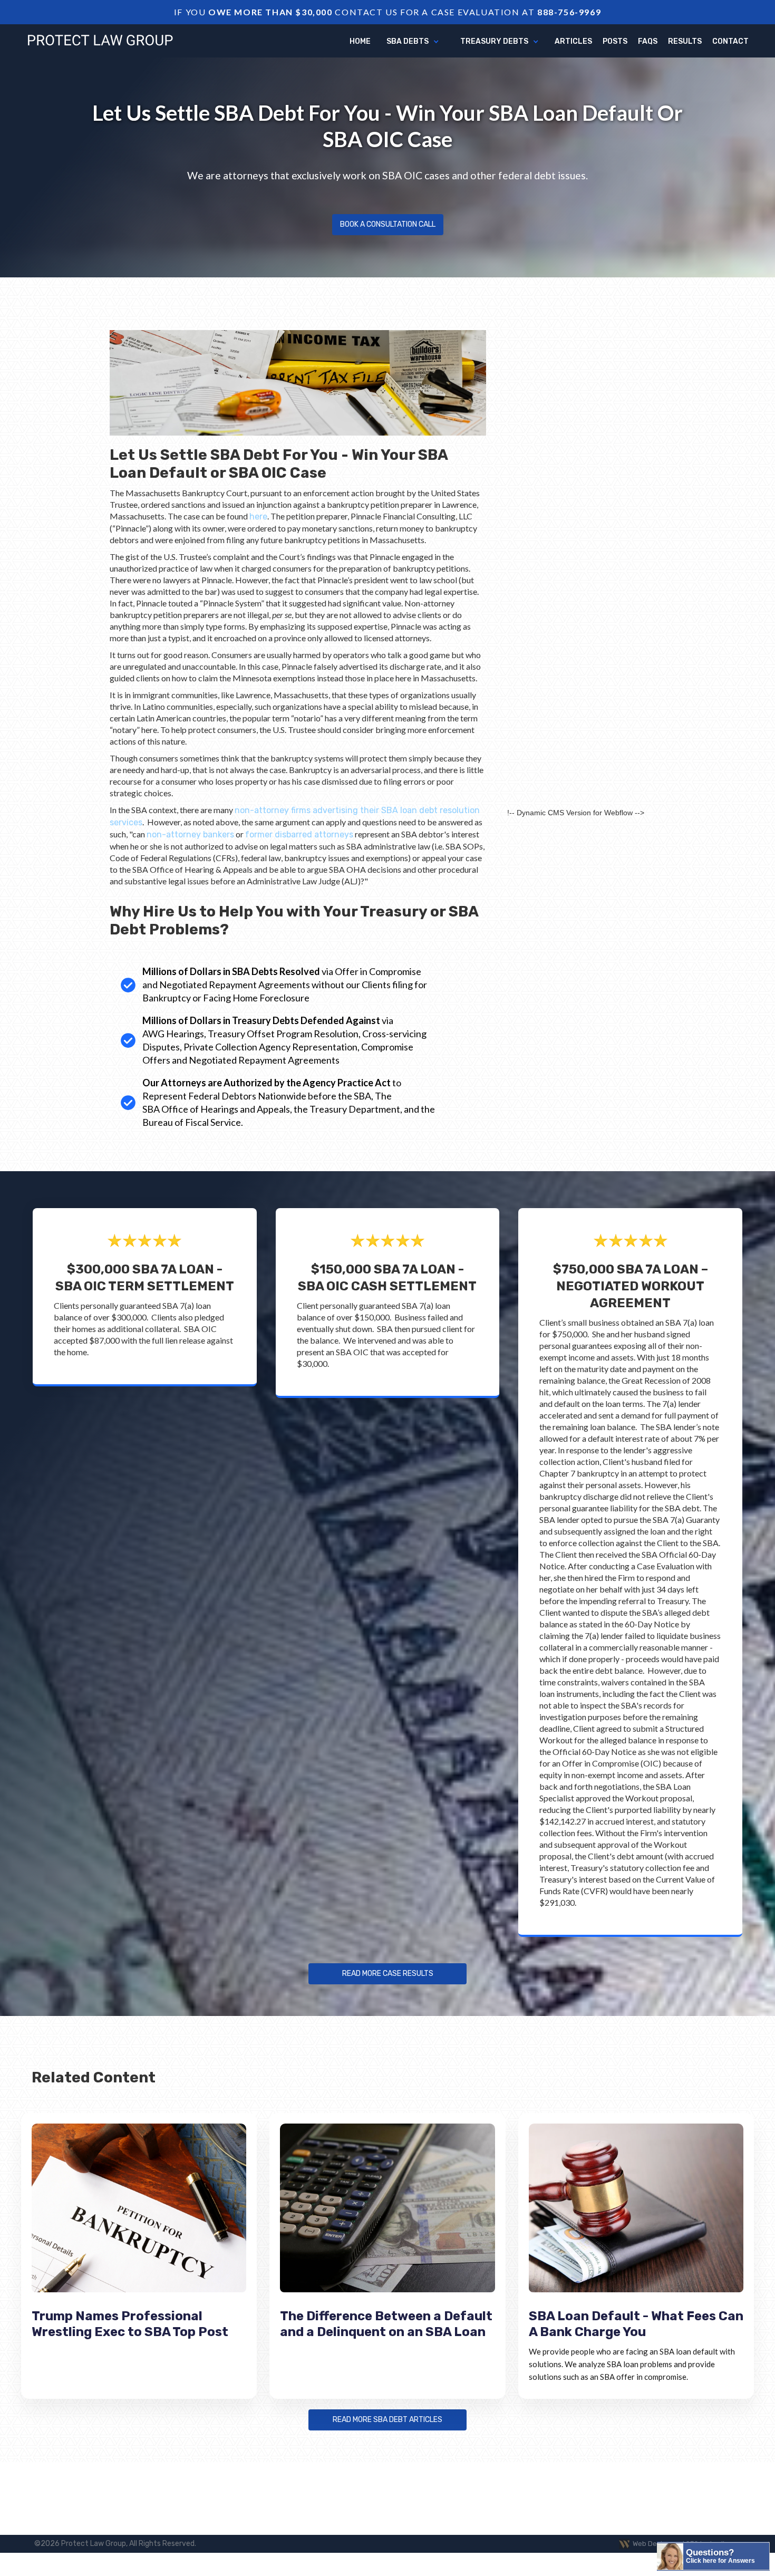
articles (573, 41)
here (258, 517)
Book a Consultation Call (388, 224)
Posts (615, 41)
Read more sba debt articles (387, 2420)
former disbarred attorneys (299, 834)
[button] (413, 42)
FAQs (648, 41)
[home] (100, 40)
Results (685, 41)
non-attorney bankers (190, 834)
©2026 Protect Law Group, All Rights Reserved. (115, 2544)
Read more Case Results (388, 1974)
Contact (730, 41)
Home (360, 41)
